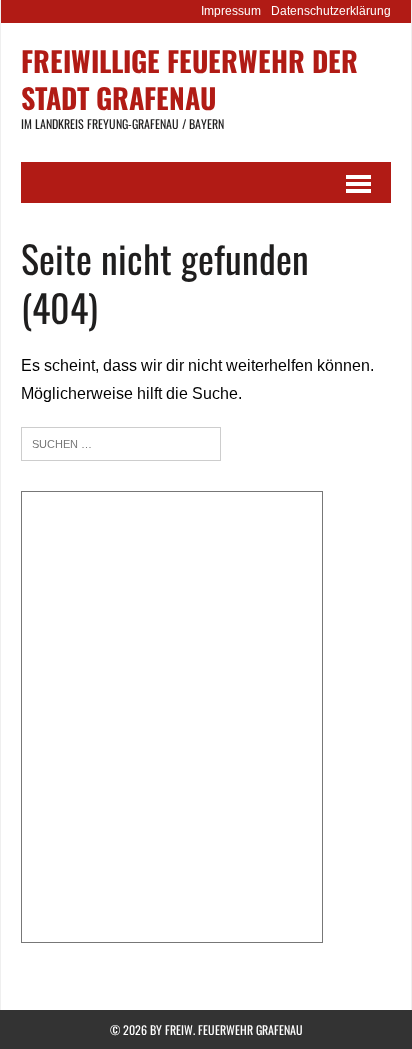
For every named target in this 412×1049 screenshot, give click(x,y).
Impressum (231, 11)
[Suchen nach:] (121, 442)
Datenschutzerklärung (331, 11)
